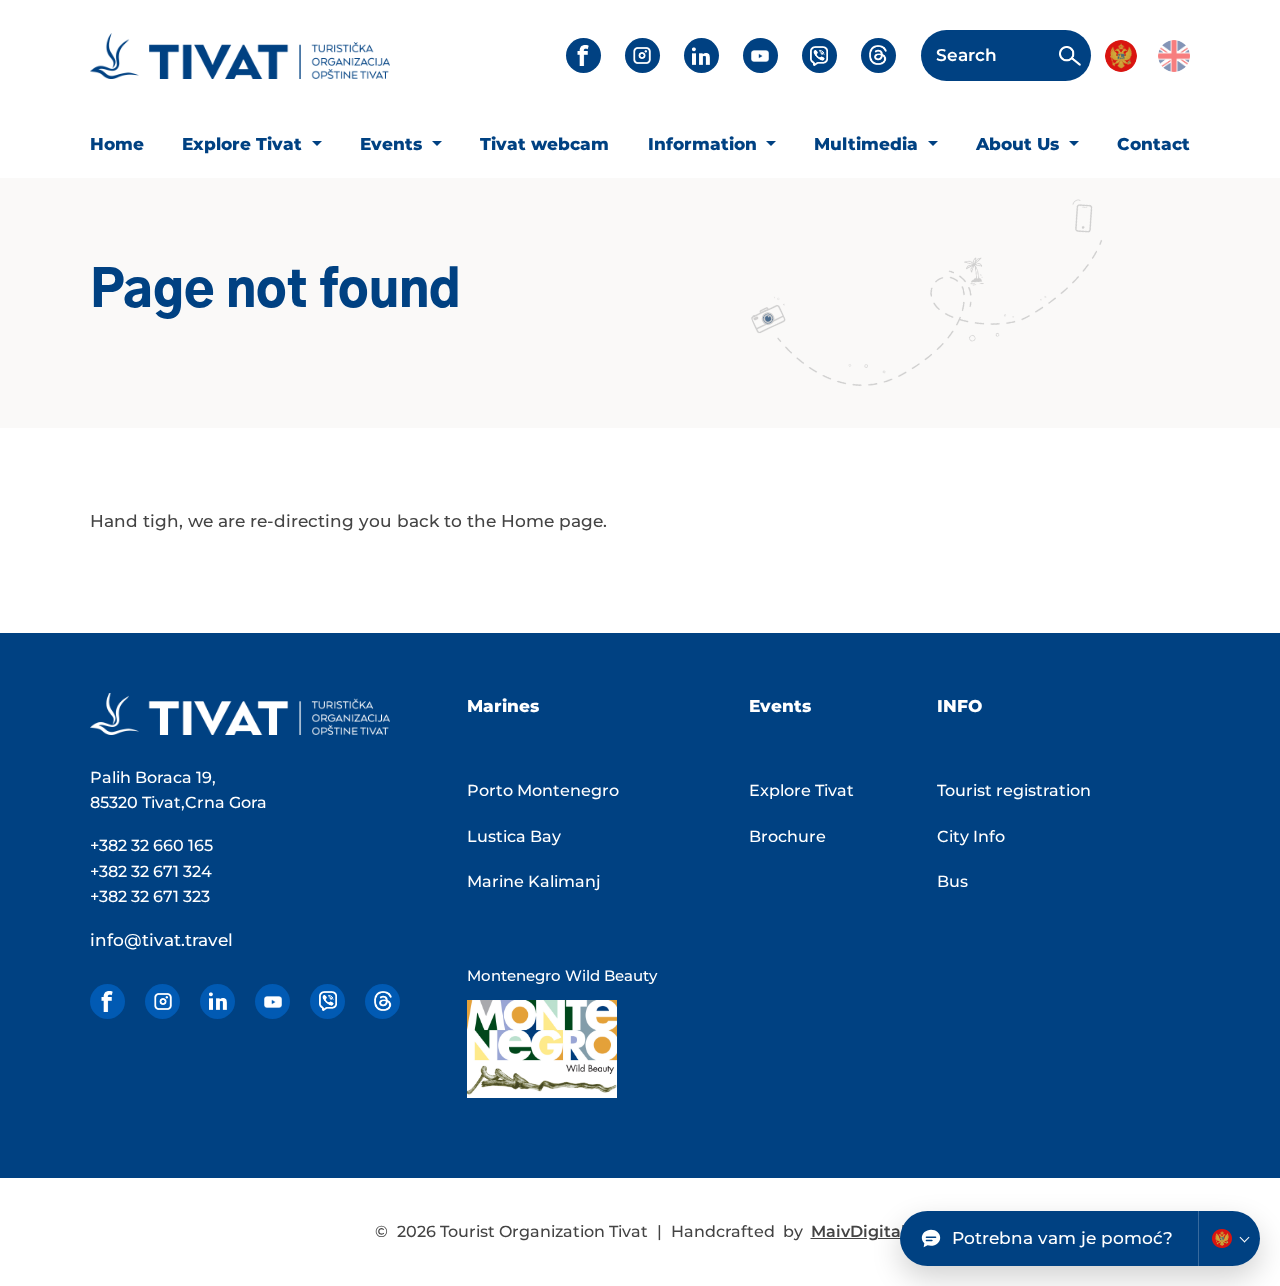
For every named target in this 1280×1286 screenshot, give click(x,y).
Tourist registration (1014, 790)
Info (959, 706)
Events (393, 144)
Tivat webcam (544, 144)
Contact (1153, 144)
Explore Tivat (244, 144)
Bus (952, 881)
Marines (503, 706)
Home (117, 144)
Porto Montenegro (543, 790)
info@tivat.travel (161, 940)
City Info (971, 836)
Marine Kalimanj (534, 881)
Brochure (787, 836)
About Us (1020, 144)
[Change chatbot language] (1229, 1238)
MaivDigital (858, 1231)
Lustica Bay (514, 836)
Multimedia (868, 144)
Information (705, 144)
